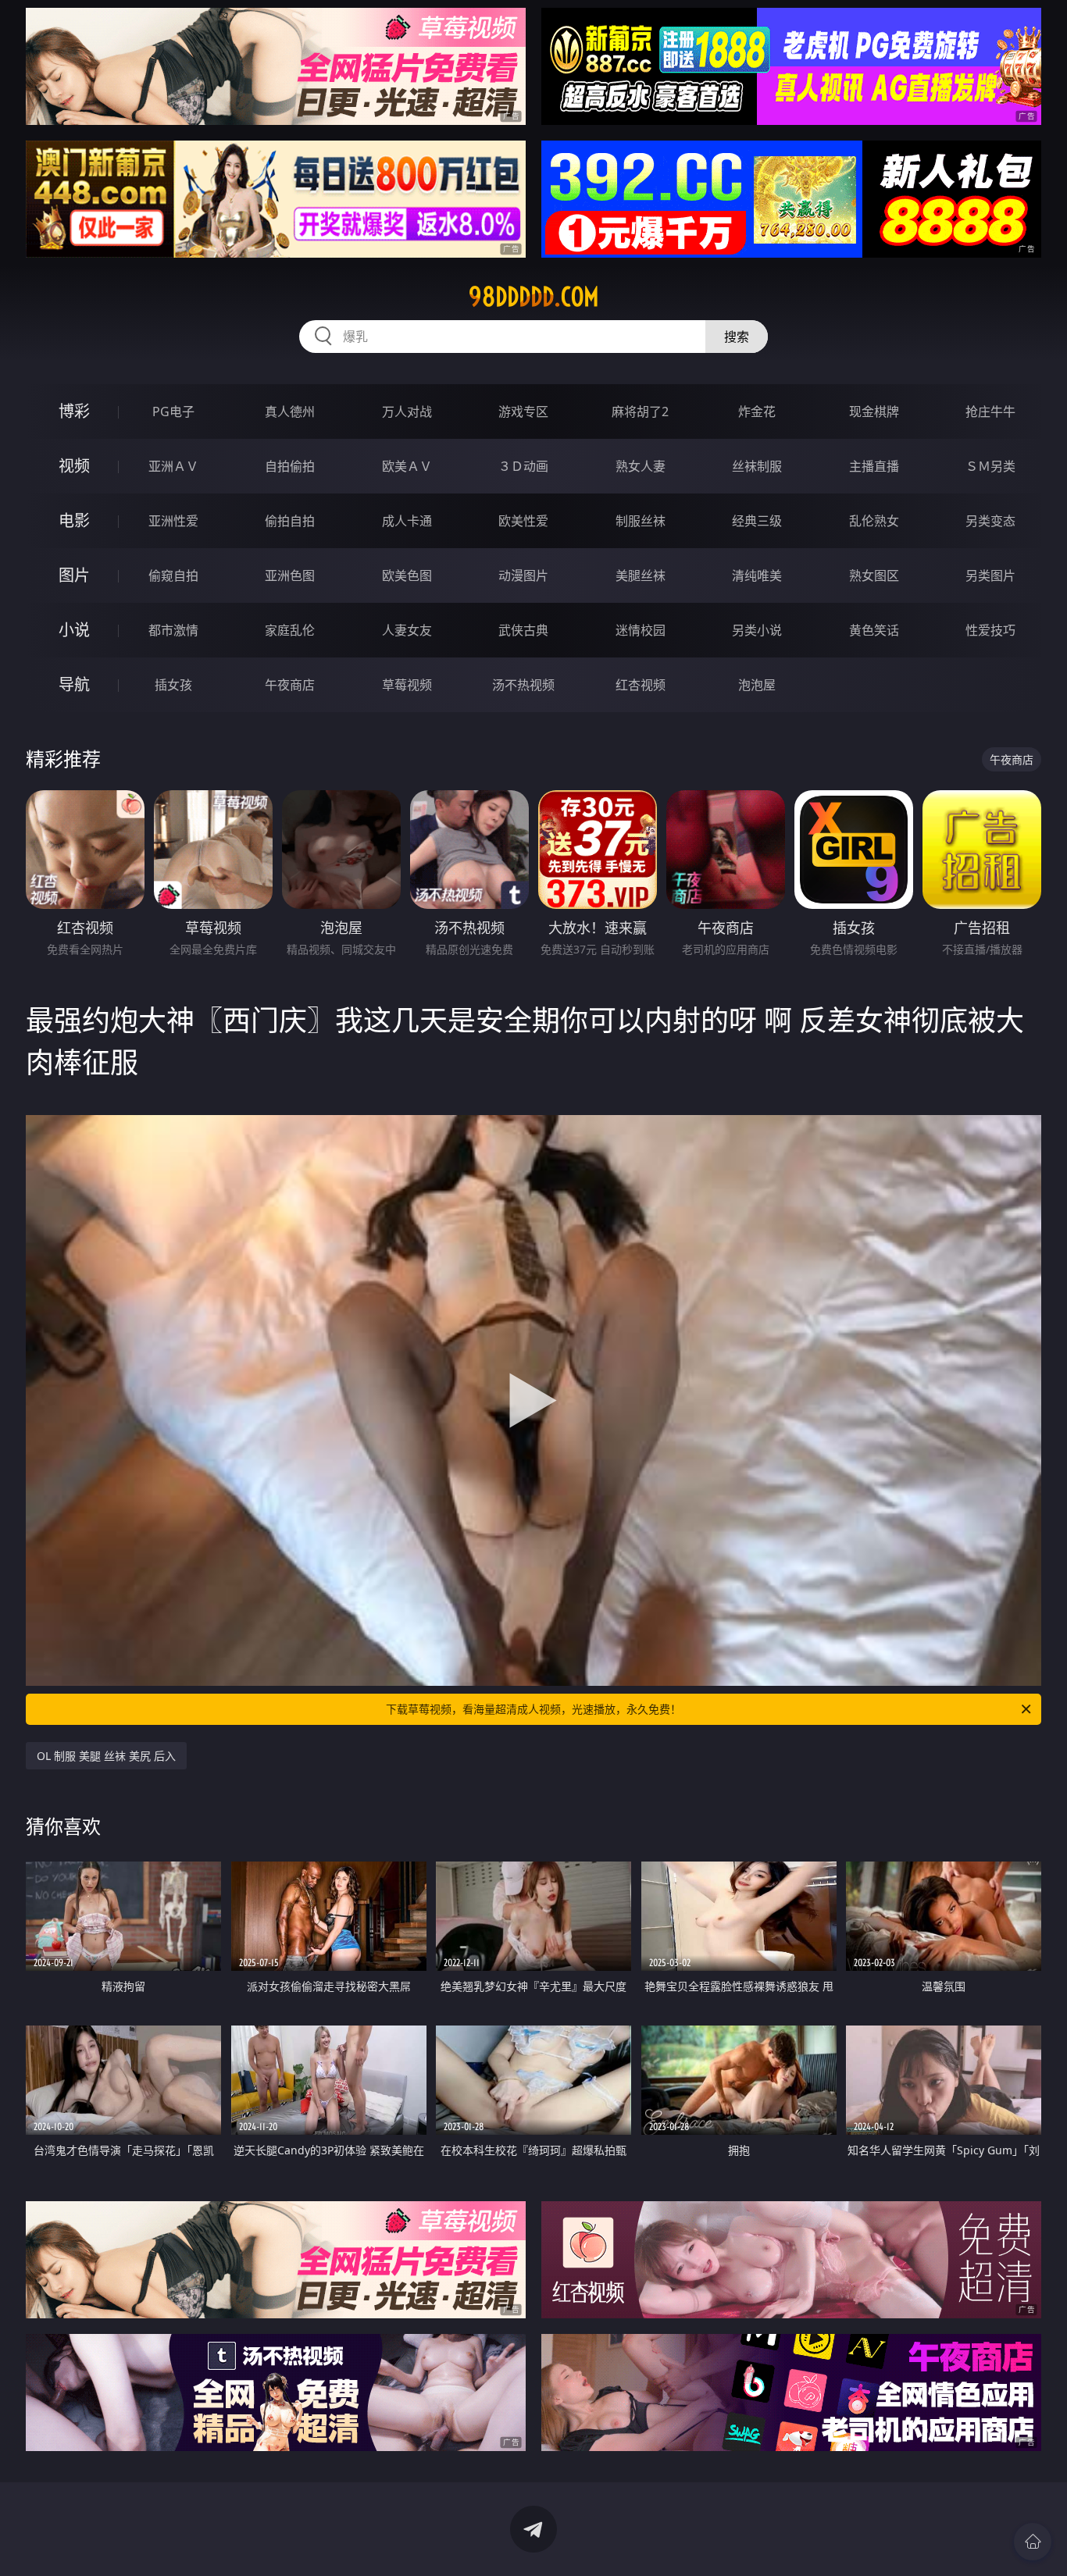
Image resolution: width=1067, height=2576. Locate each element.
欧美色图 (407, 575)
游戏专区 (523, 412)
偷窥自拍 (173, 575)
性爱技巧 (990, 630)
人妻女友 (407, 630)
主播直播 (874, 466)
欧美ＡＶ (407, 466)
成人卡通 (407, 521)
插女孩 (173, 685)
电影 (74, 520)
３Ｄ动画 (523, 466)
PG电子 (173, 412)
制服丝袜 (641, 521)
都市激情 (173, 630)
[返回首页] (1033, 2542)
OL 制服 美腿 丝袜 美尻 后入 (106, 1756)
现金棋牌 (874, 412)
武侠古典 (523, 630)
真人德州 (290, 412)
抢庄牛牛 (990, 412)
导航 (74, 684)
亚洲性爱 (173, 521)
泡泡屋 (757, 685)
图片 (74, 575)
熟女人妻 (641, 466)
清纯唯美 (757, 575)
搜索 (737, 337)
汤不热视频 (523, 685)
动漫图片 (523, 575)
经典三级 (757, 521)
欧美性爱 (523, 521)
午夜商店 (290, 685)
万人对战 (407, 412)
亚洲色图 (290, 575)
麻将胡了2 (640, 412)
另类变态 (990, 521)
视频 (74, 466)
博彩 (74, 411)
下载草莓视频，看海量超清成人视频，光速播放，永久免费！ (533, 1709)
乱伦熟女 (874, 521)
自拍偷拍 (290, 466)
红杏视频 (641, 685)
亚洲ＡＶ (173, 466)
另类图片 (990, 575)
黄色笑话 (874, 630)
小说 (74, 630)
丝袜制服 (757, 466)
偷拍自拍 (290, 521)
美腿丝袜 (641, 575)
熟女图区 (874, 575)
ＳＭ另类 (990, 466)
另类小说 (757, 630)
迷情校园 (641, 630)
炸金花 (757, 412)
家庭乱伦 (290, 630)
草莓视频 (407, 685)
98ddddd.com (534, 297)
